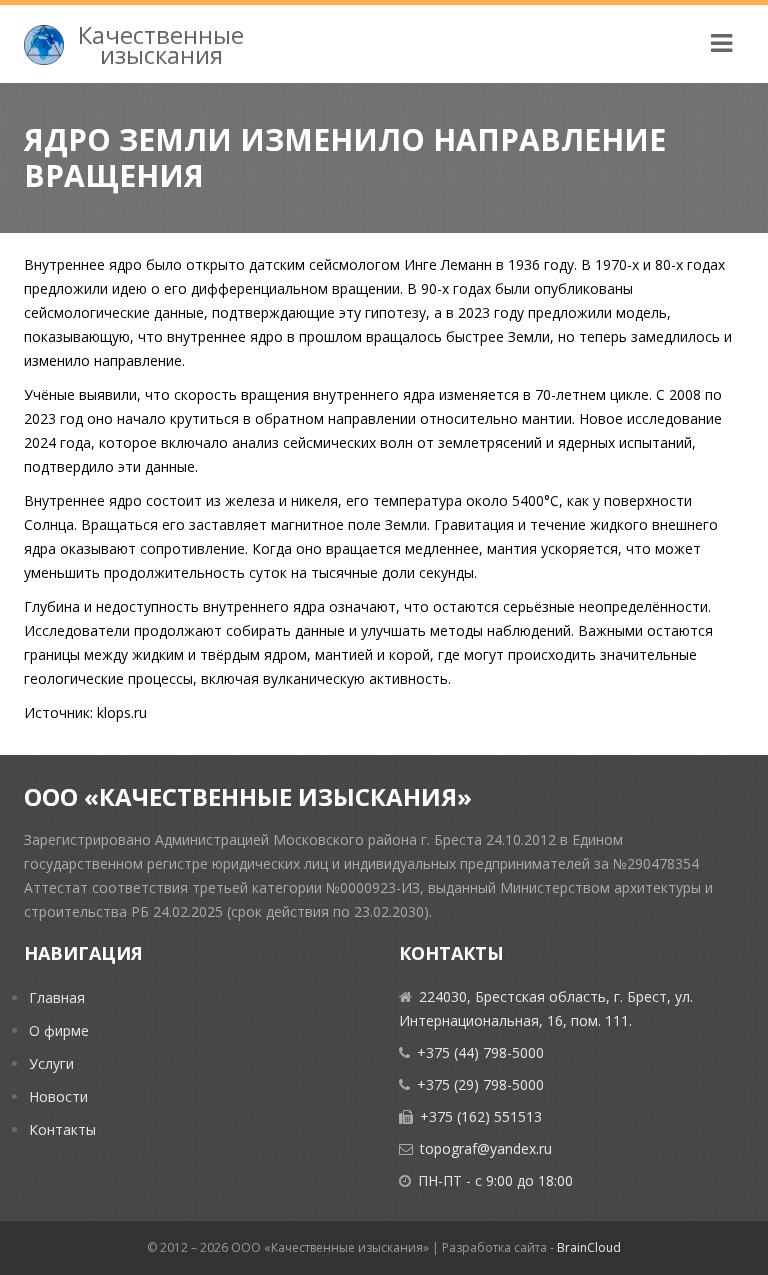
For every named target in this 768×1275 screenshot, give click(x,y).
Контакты (62, 1129)
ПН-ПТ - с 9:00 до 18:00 (495, 1180)
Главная (57, 997)
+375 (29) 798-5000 (480, 1084)
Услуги (51, 1063)
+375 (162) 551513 (481, 1116)
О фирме (59, 1030)
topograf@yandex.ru (486, 1148)
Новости (58, 1096)
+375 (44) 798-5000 (480, 1052)
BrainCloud (589, 1247)
